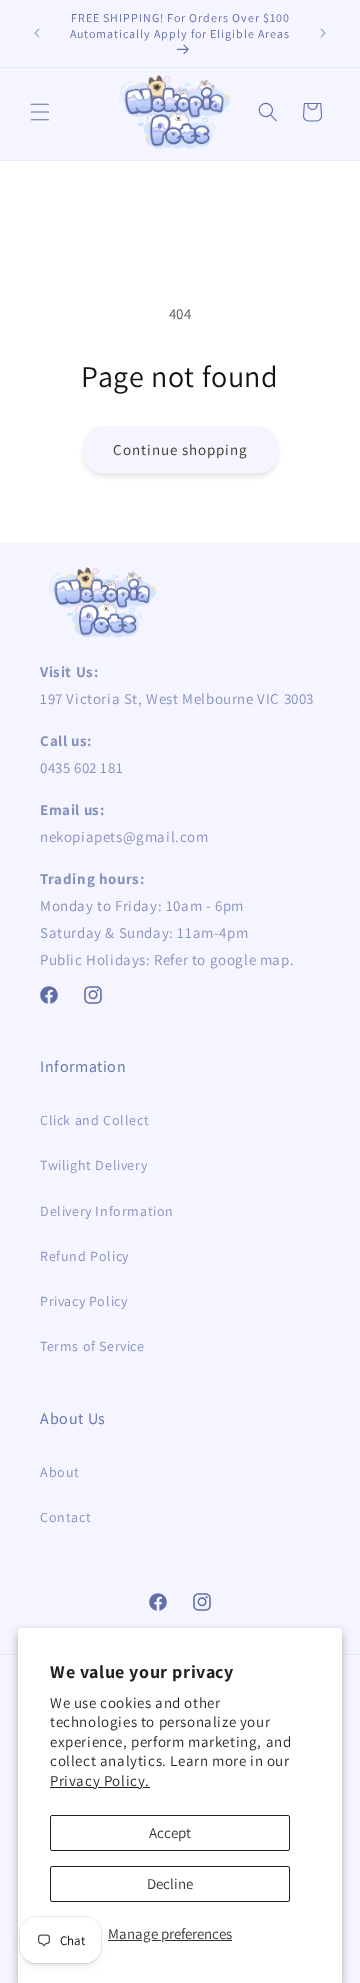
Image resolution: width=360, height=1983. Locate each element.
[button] (40, 112)
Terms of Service (92, 1346)
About (60, 1472)
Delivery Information (107, 1211)
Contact (65, 1517)
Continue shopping (180, 449)
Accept (170, 1832)
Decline (170, 1883)
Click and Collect (94, 1120)
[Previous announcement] (37, 33)
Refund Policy (84, 1256)
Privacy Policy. (100, 1780)
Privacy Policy (83, 1301)
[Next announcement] (323, 33)
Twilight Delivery (93, 1165)
